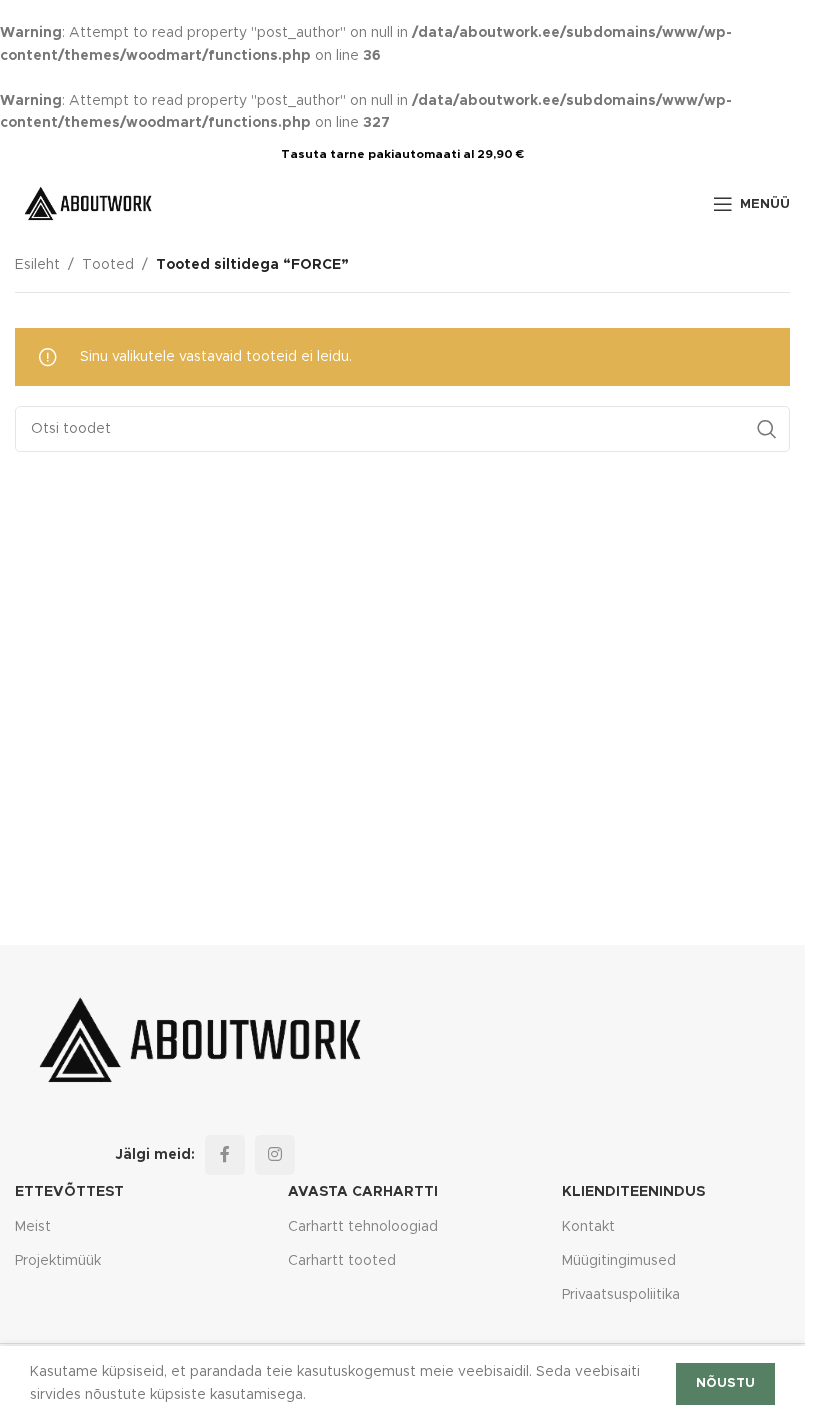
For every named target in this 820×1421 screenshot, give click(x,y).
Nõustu (725, 1383)
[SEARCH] (767, 429)
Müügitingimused (619, 1261)
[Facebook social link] (225, 1155)
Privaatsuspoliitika (621, 1295)
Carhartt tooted (342, 1261)
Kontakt (588, 1227)
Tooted (108, 265)
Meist (33, 1227)
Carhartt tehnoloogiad (363, 1227)
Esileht (37, 265)
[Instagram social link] (275, 1155)
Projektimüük (58, 1261)
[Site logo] (90, 204)
